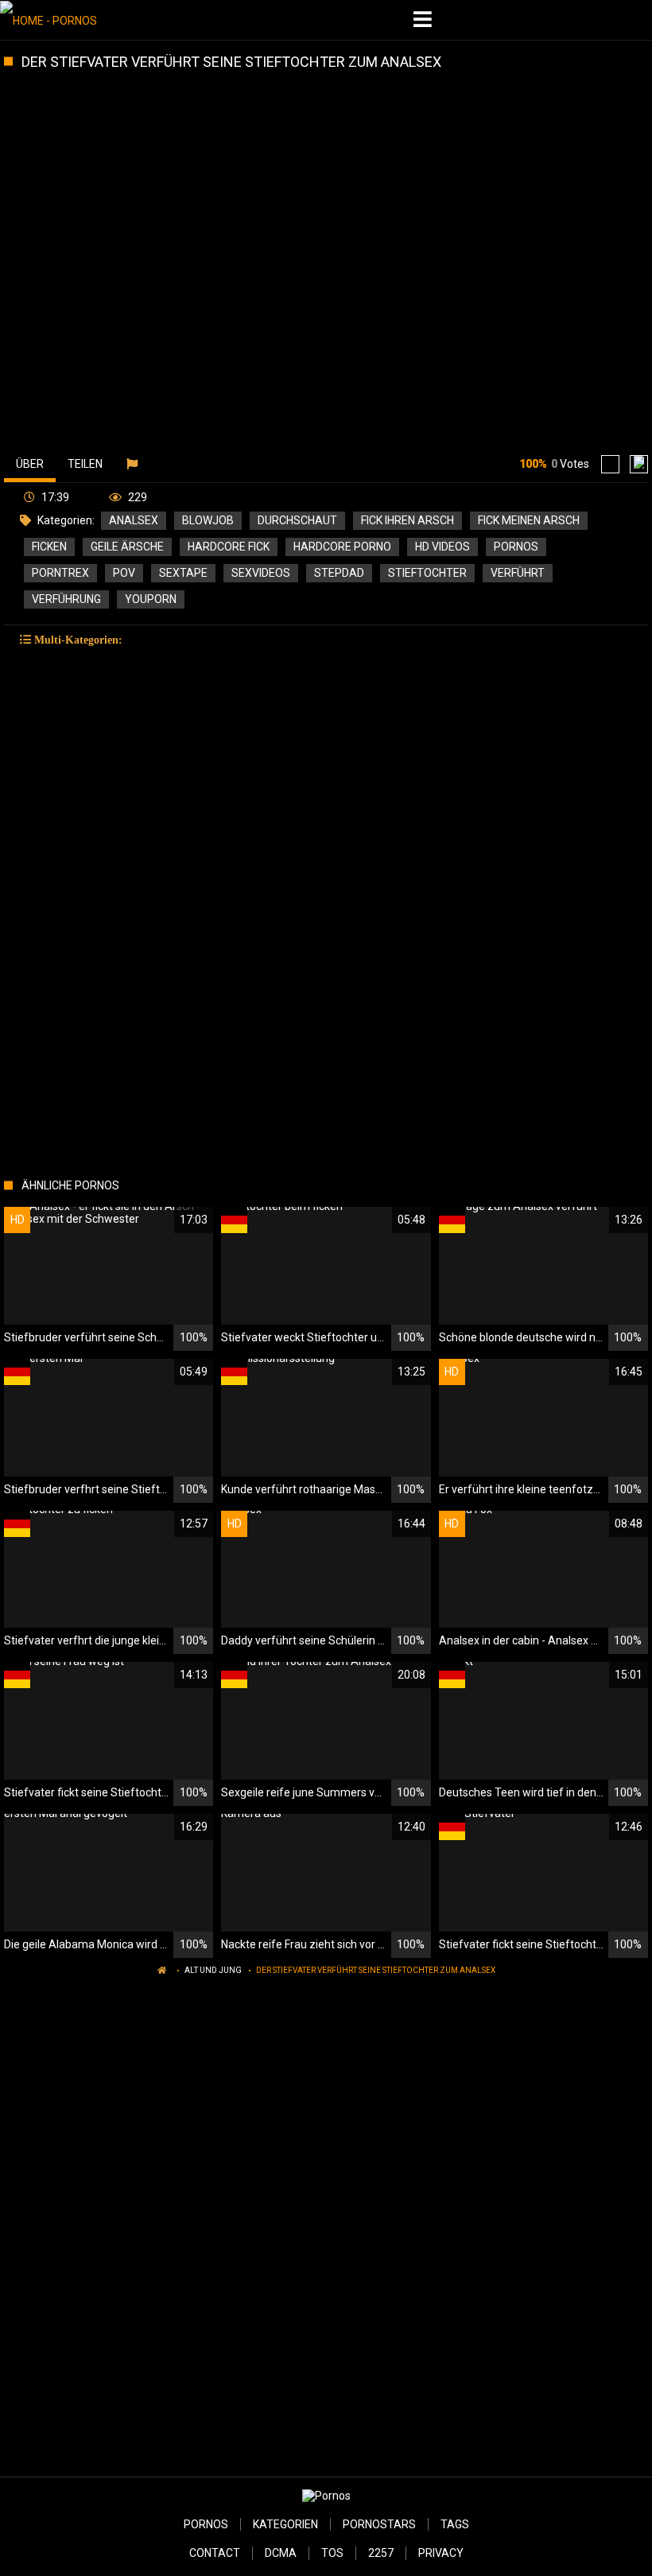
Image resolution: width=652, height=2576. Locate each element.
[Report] (134, 464)
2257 (381, 2553)
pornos (516, 547)
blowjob (208, 520)
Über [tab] (30, 464)
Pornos (206, 2524)
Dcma (281, 2553)
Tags (455, 2524)
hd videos (442, 547)
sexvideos (261, 573)
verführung (66, 599)
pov (124, 573)
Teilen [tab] (85, 464)
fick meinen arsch (529, 520)
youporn (151, 599)
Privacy (441, 2553)
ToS (332, 2553)
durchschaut (297, 520)
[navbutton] (425, 20)
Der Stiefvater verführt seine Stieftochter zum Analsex (376, 1970)
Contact (215, 2553)
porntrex (60, 573)
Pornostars (379, 2524)
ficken (49, 547)
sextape (183, 573)
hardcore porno (342, 547)
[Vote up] (610, 464)
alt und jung (213, 1970)
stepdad (339, 573)
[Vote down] (639, 464)
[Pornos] (81, 20)
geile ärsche (127, 547)
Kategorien (285, 2524)
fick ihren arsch (407, 520)
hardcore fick (229, 547)
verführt (518, 573)
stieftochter (427, 573)
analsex (134, 520)
